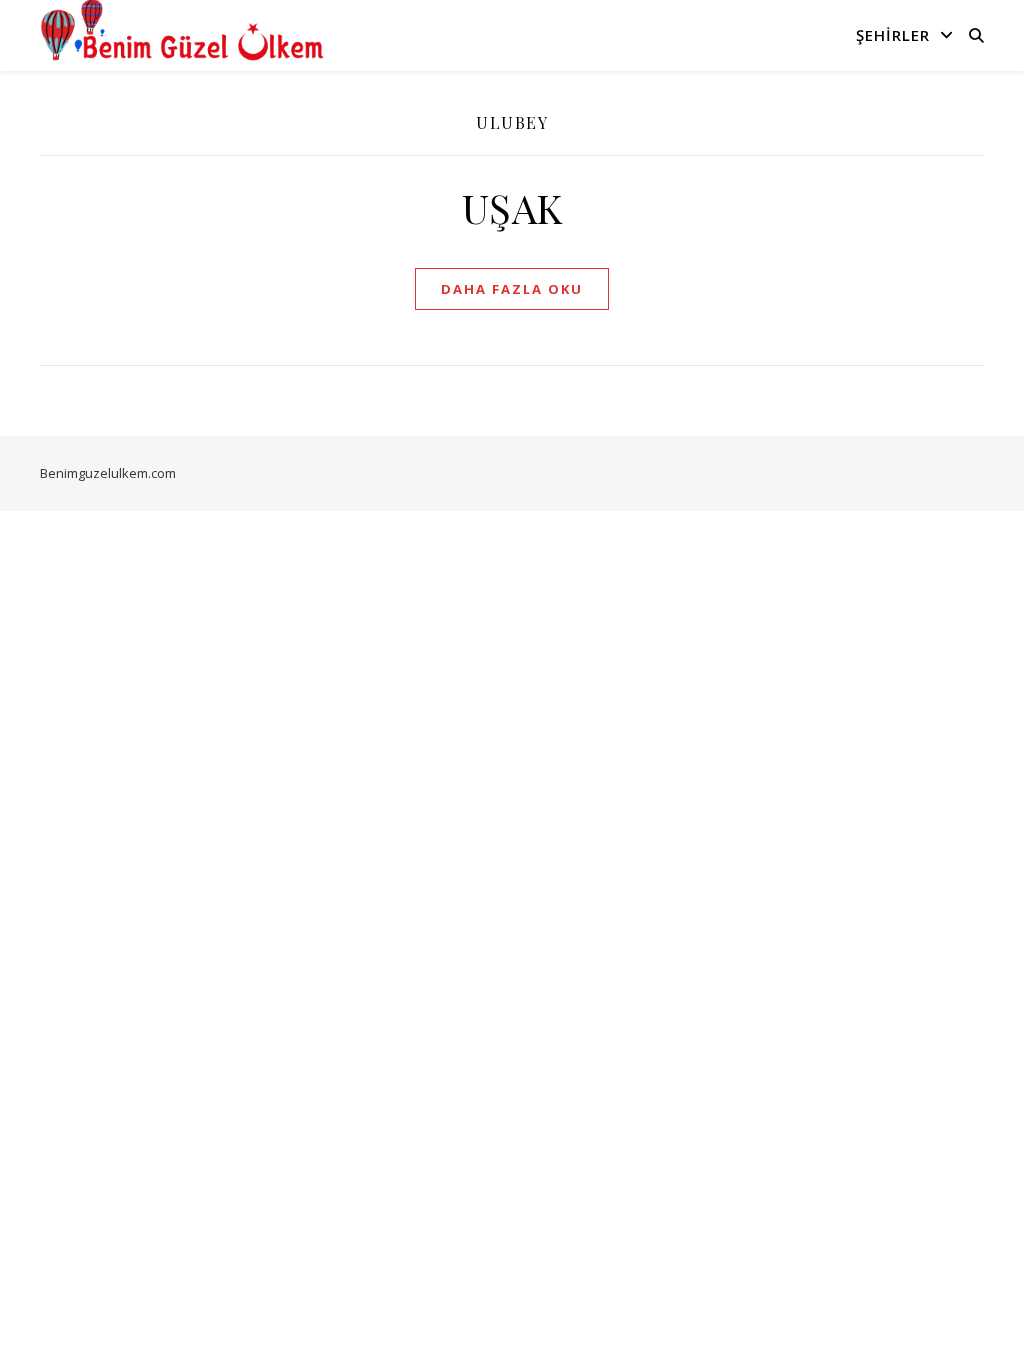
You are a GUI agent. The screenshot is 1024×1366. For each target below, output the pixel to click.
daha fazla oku (512, 289)
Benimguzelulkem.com (108, 473)
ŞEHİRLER (893, 35)
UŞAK (512, 207)
